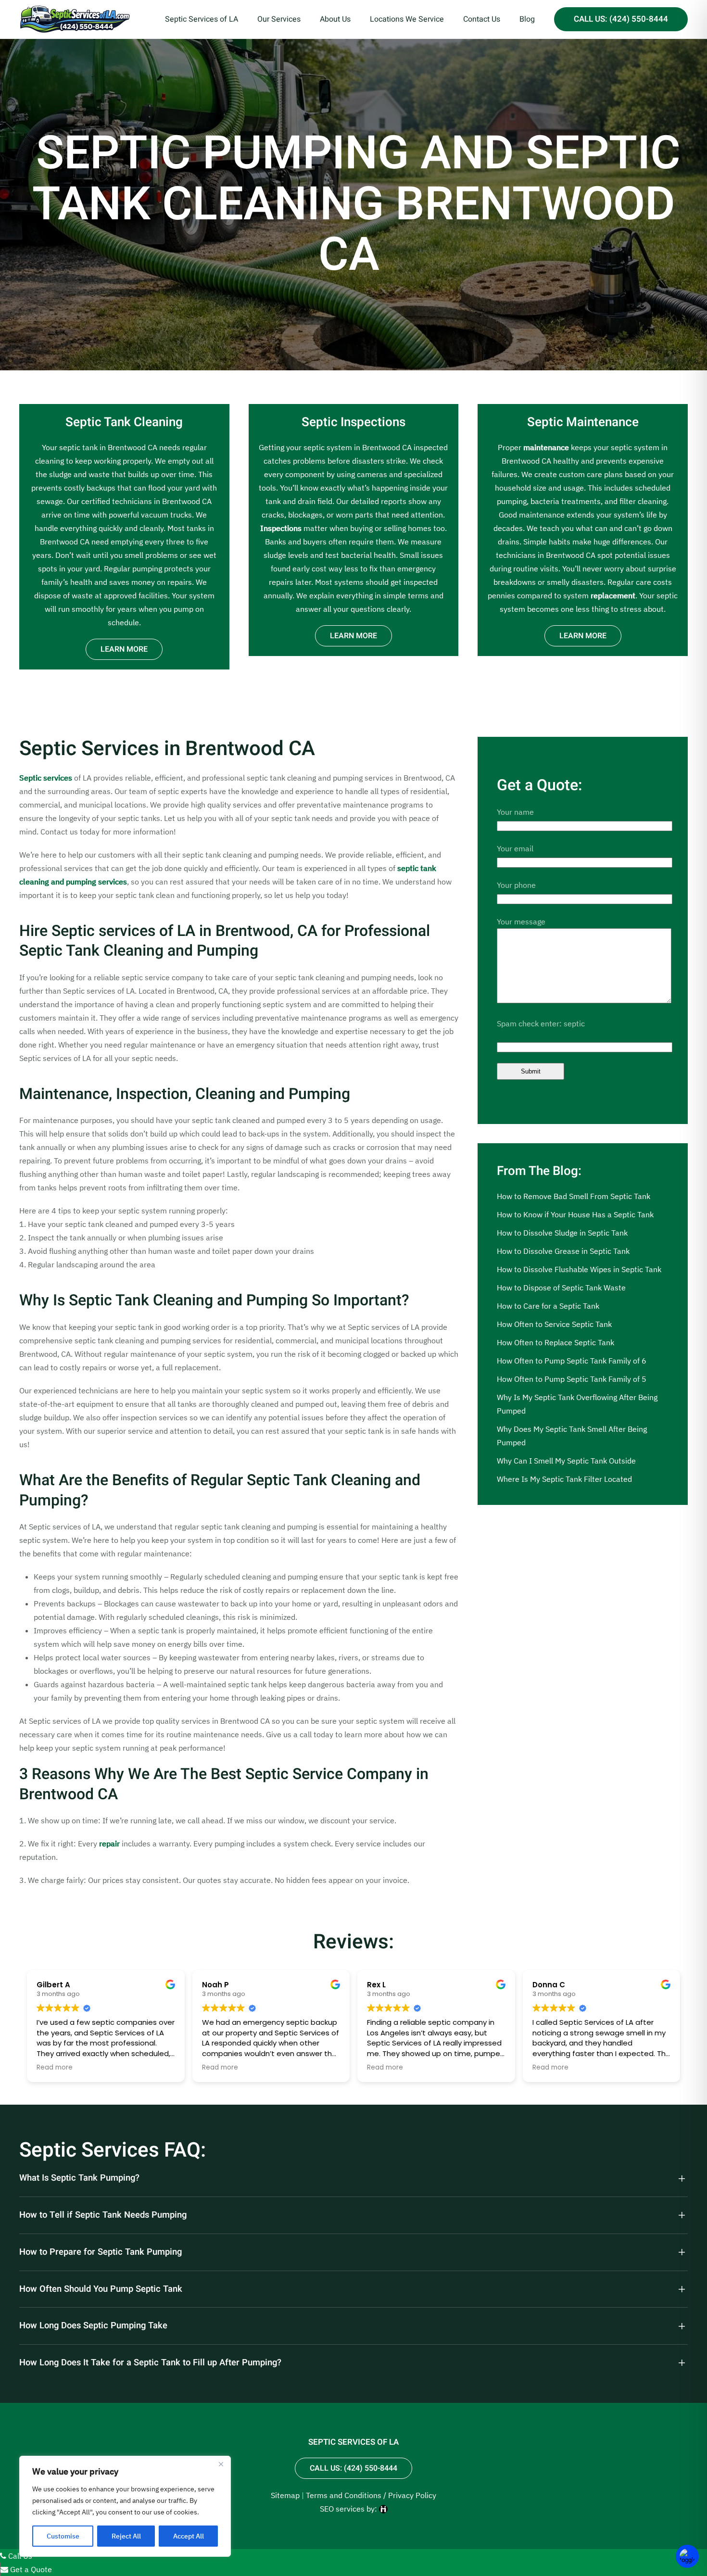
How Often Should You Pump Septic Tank (101, 2289)
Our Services (279, 19)
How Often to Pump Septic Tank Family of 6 (572, 1361)
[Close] (221, 2464)
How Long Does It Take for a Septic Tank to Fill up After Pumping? (150, 2363)
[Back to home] (75, 19)
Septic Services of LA (202, 19)
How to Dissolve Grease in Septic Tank (563, 1251)
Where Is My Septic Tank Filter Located (564, 1479)
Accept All (189, 2536)
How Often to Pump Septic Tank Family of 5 (572, 1379)
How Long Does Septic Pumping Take (93, 2326)
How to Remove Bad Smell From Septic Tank (574, 1196)
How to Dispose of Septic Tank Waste (561, 1288)
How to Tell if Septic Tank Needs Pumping (103, 2215)
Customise (63, 2536)
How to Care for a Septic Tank (548, 1306)
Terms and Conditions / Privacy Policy (371, 2495)
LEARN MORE (124, 649)
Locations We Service (407, 19)
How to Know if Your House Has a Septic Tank (575, 1214)
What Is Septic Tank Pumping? (79, 2178)
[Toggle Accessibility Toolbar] (687, 2556)
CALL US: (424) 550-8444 (621, 19)
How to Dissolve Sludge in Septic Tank (562, 1233)
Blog (527, 19)
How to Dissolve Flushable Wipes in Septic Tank (579, 1269)
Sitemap (285, 2495)
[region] (125, 2506)
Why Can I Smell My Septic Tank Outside (566, 1461)
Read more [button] (55, 2068)
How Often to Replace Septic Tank (555, 1342)
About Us (335, 19)
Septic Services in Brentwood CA (167, 749)
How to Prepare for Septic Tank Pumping (101, 2252)
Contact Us (482, 19)
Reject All (126, 2536)
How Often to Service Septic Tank (554, 1324)
